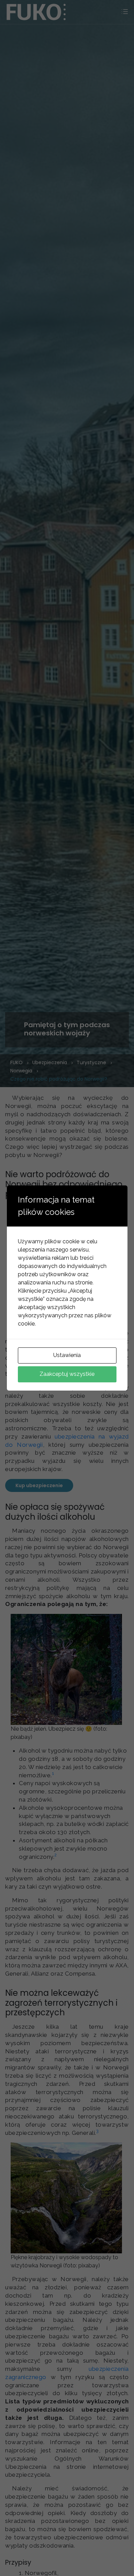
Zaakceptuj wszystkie (67, 1374)
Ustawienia (67, 1355)
